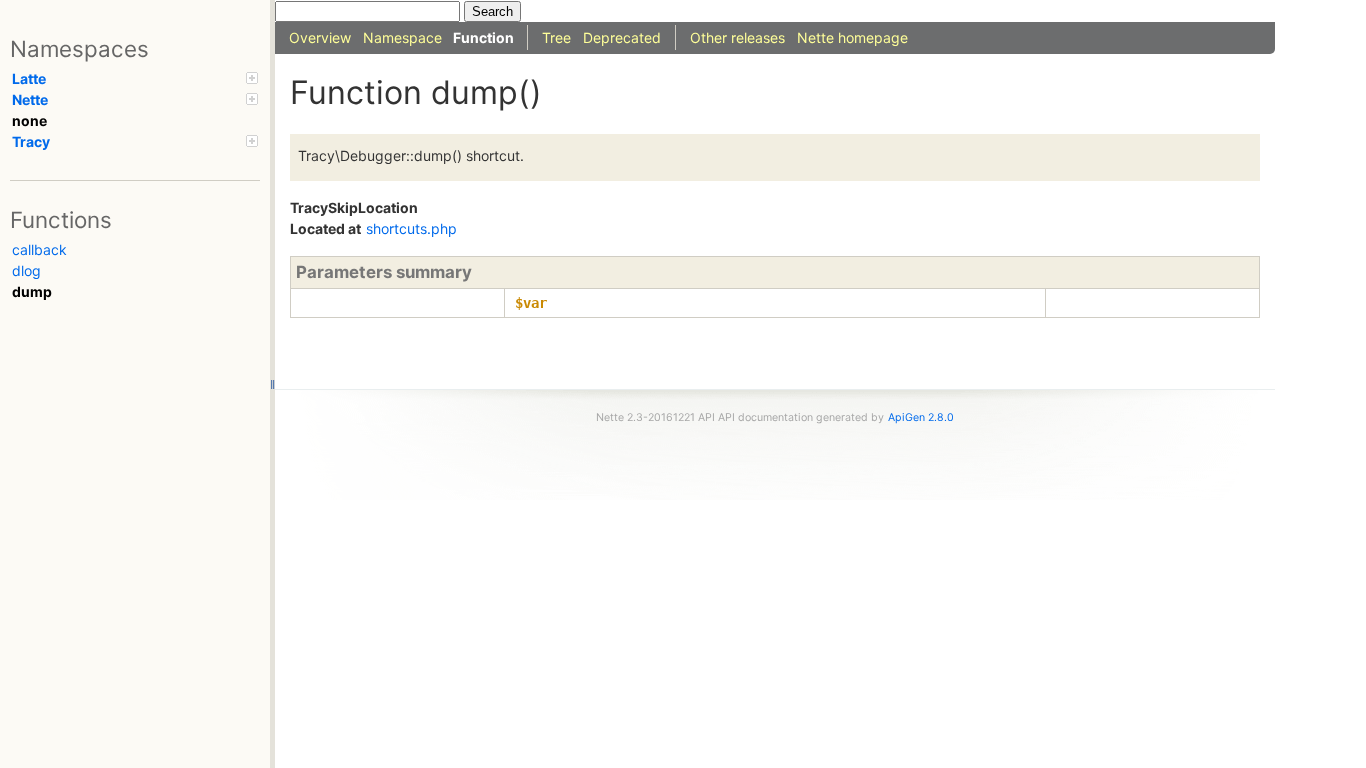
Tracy (31, 141)
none (29, 120)
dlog (26, 270)
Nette (30, 99)
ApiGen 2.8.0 (921, 417)
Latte (29, 78)
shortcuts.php (411, 228)
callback (39, 249)
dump (32, 291)
